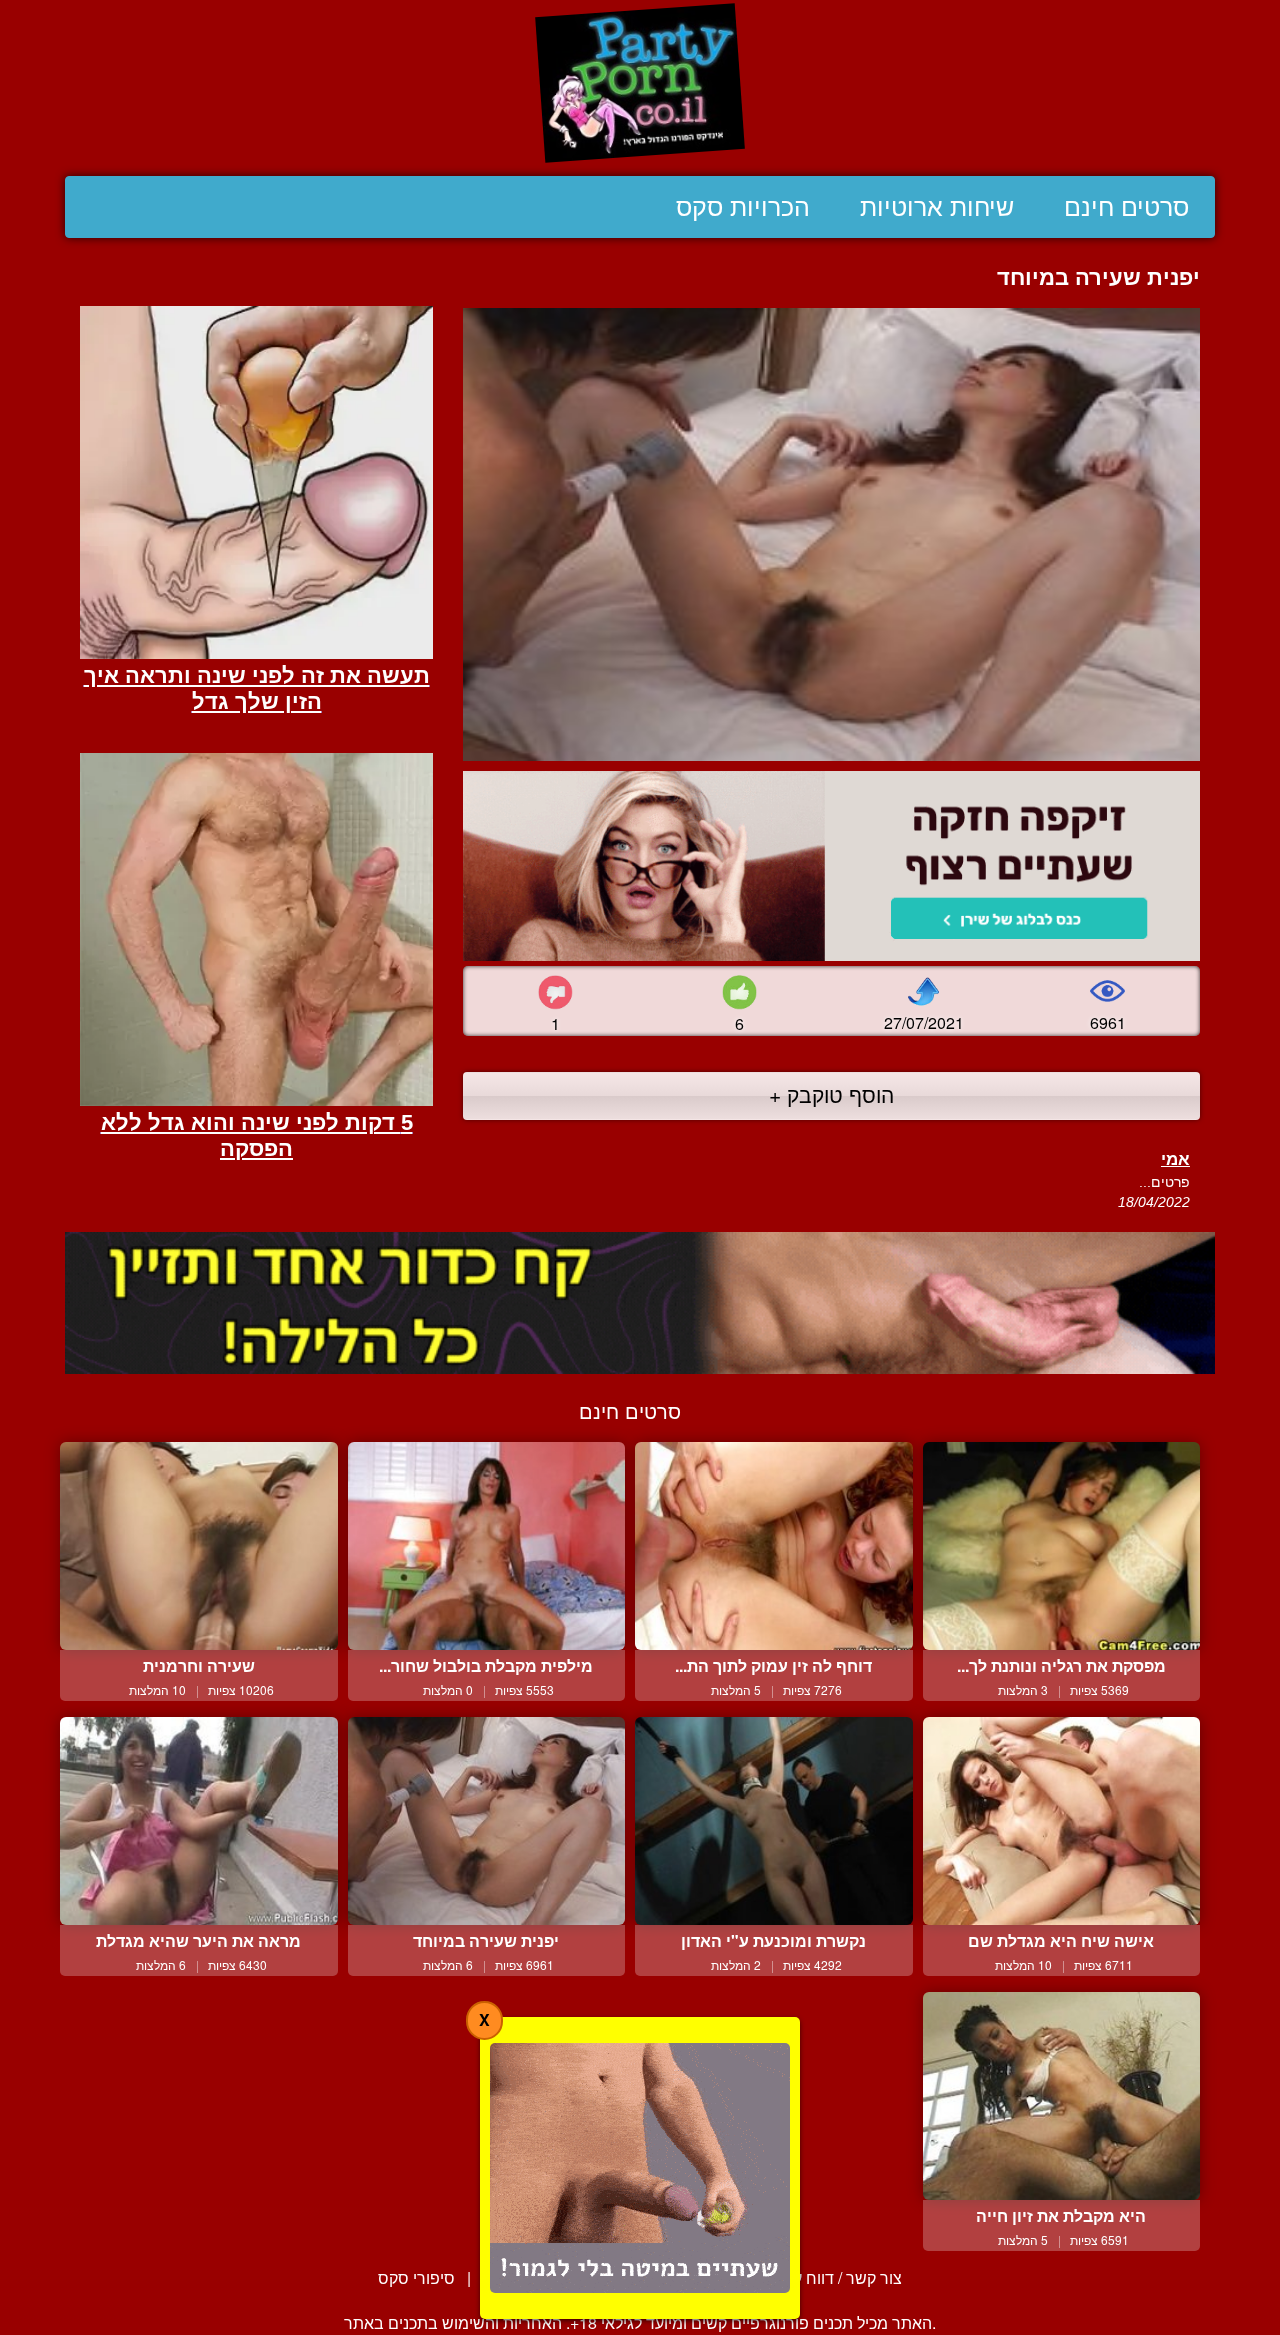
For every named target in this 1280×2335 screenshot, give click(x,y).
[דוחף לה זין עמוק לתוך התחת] (774, 1546)
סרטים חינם (1126, 207)
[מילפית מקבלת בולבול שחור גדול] (487, 1546)
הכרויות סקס (743, 207)
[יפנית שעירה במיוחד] (487, 1821)
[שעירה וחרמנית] (199, 1546)
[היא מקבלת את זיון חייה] (1062, 2096)
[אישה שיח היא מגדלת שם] (1062, 1821)
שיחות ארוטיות (937, 207)
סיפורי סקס (416, 2277)
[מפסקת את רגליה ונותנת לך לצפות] (1062, 1546)
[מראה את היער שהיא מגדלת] (199, 1821)
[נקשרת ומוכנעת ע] (774, 1821)
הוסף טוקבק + (831, 1094)
